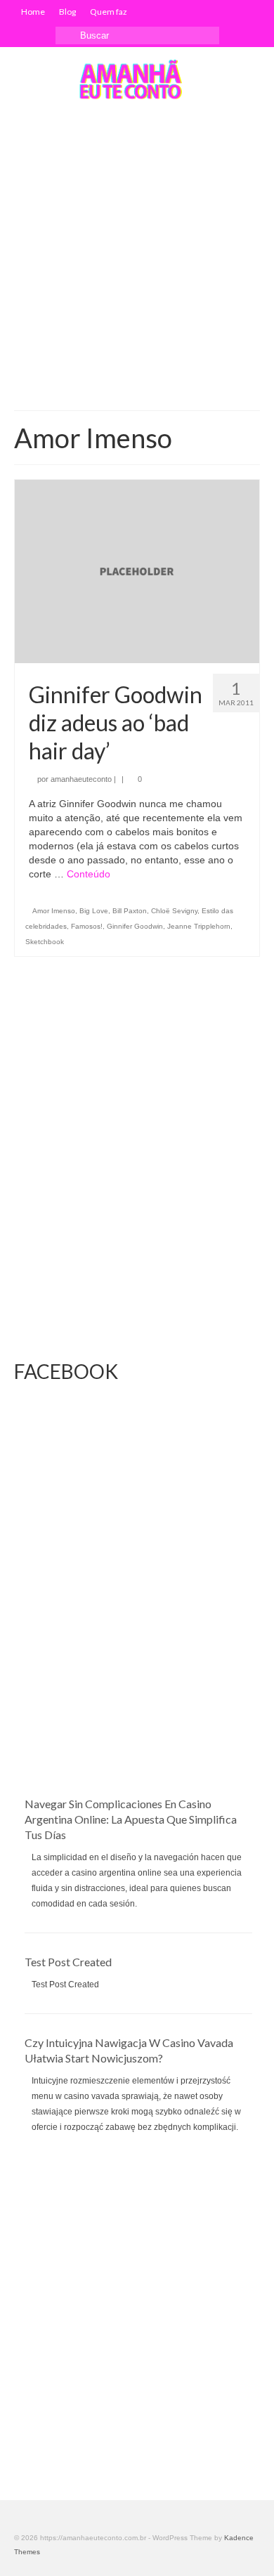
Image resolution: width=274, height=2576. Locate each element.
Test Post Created (68, 1962)
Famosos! (87, 926)
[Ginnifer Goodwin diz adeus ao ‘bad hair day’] (137, 570)
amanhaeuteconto (81, 779)
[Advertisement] (137, 256)
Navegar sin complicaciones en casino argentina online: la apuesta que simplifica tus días (131, 1819)
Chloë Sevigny (174, 911)
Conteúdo (89, 874)
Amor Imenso (54, 911)
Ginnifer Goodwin (135, 926)
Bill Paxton (130, 911)
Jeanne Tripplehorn (199, 926)
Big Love (94, 911)
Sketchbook (45, 942)
